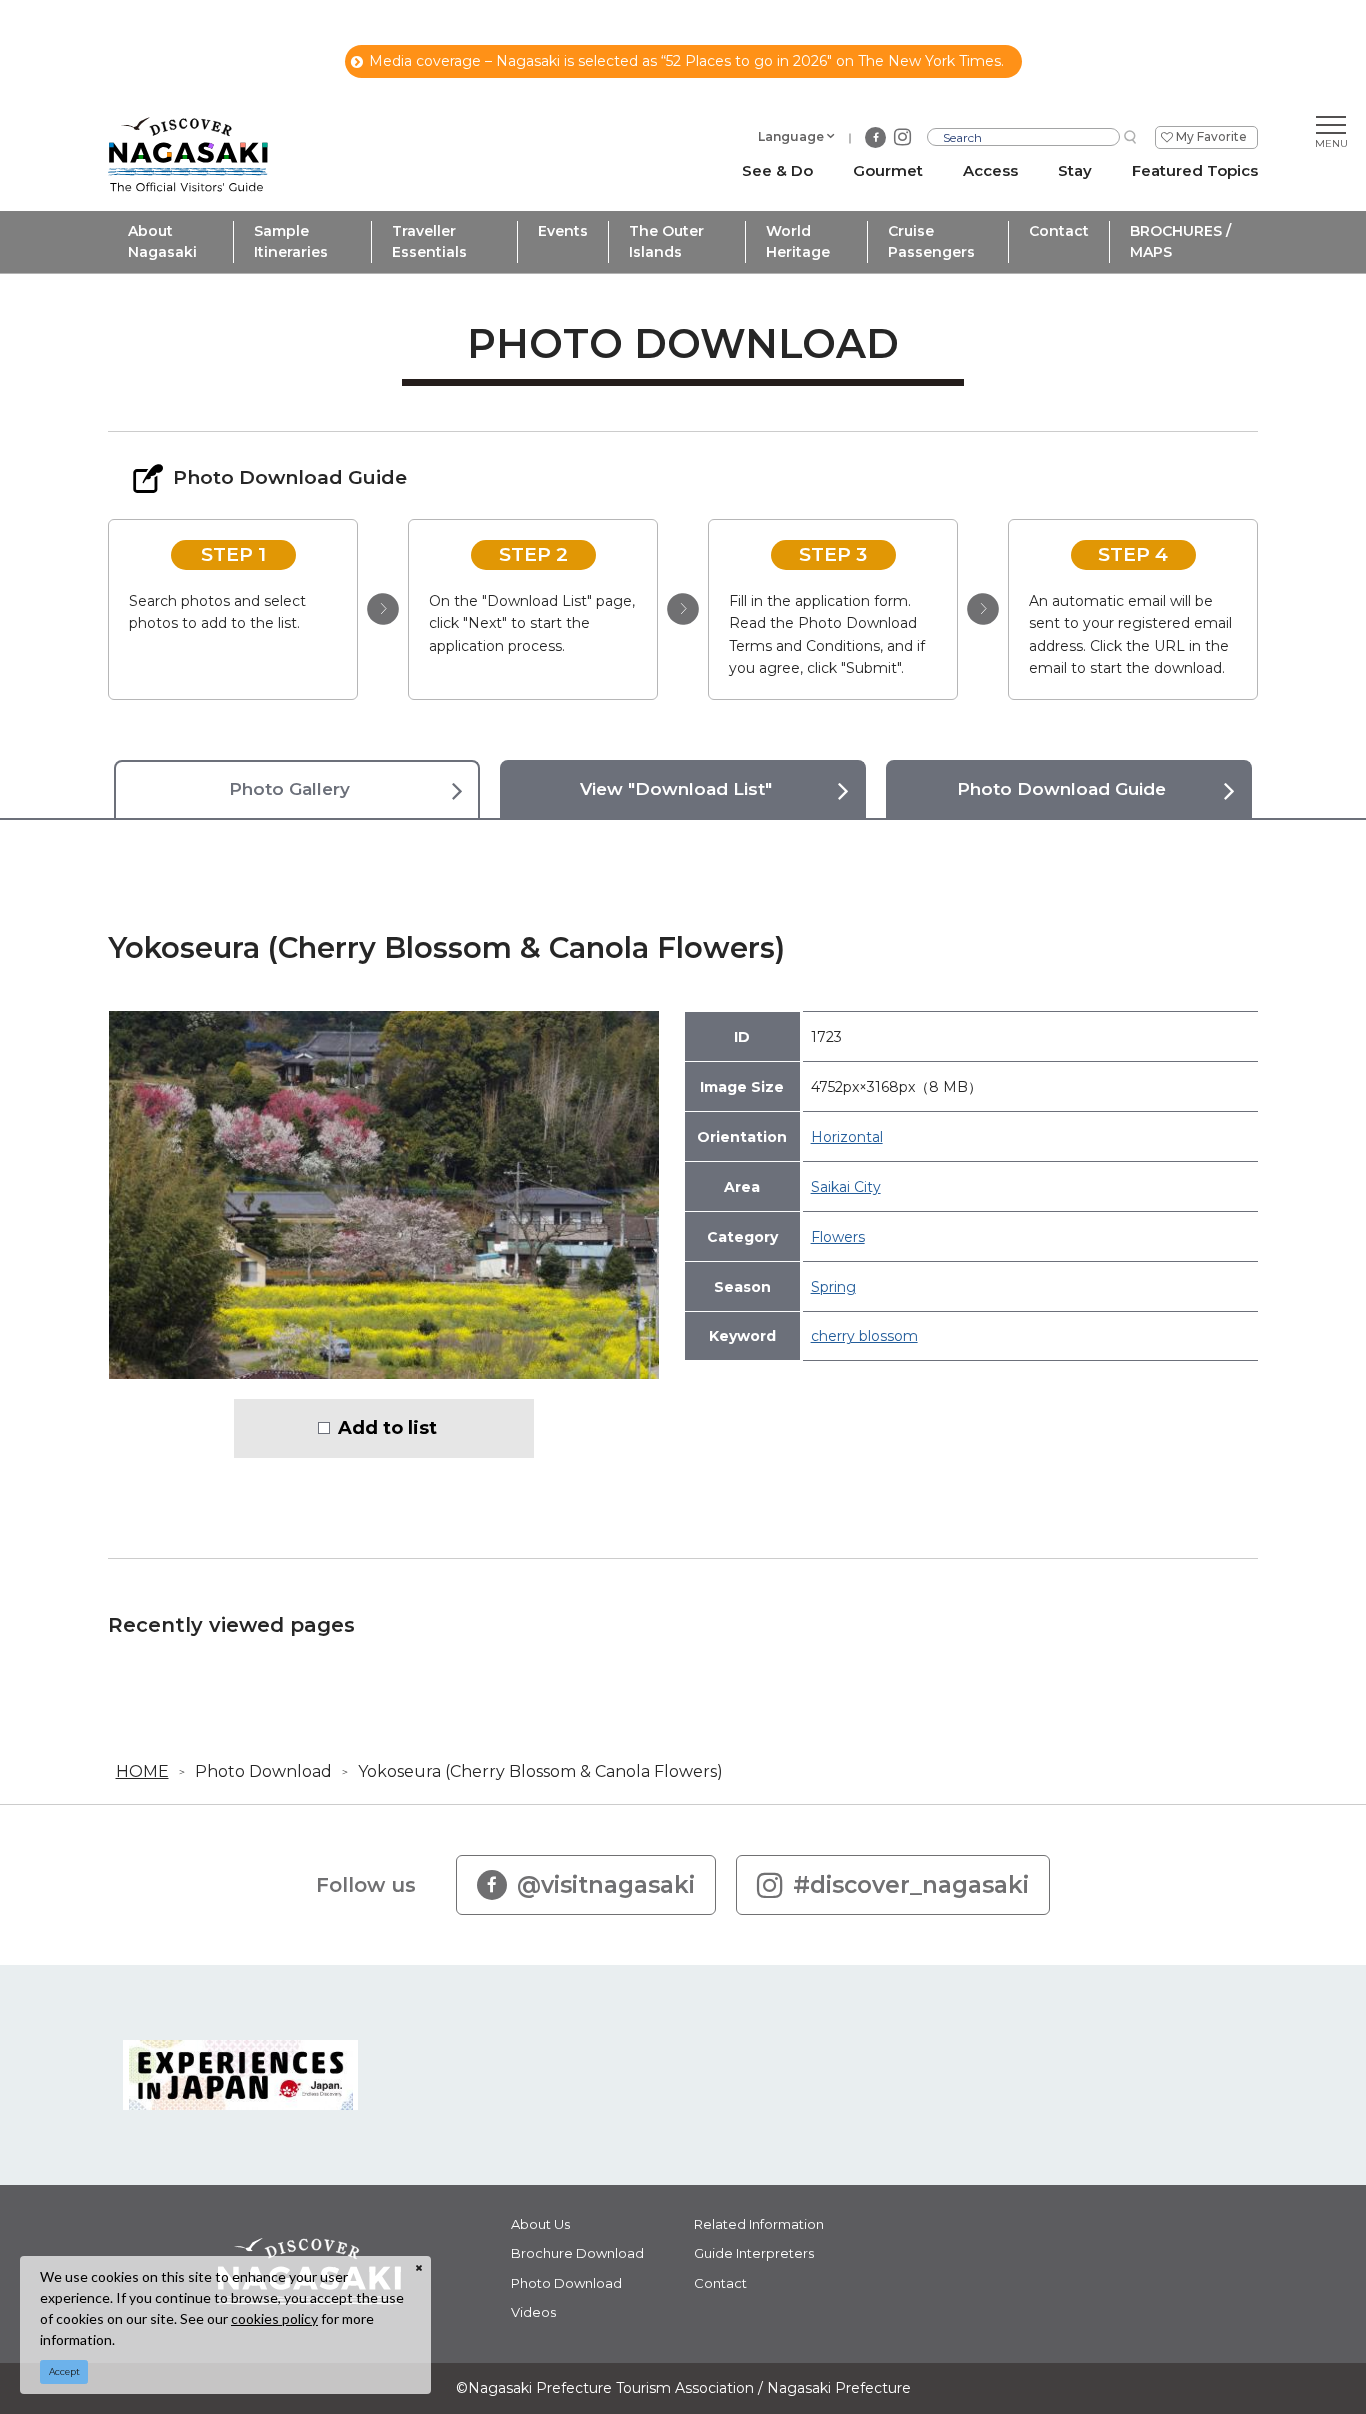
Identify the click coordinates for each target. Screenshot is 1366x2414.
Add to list (387, 1428)
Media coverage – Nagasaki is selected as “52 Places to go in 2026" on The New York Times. (686, 61)
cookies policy (274, 2318)
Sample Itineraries (291, 241)
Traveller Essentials (429, 241)
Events (563, 231)
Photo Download (263, 1771)
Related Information (759, 2224)
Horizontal (847, 1137)
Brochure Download (577, 2253)
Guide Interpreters (754, 2253)
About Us (540, 2224)
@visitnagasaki (606, 1885)
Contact (1059, 231)
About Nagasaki (162, 241)
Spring (833, 1287)
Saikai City (846, 1187)
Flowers (838, 1237)
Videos (533, 2312)
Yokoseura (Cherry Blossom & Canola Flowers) (540, 1771)
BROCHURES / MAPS (1180, 241)
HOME (142, 1771)
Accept (64, 2371)
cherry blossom (864, 1336)
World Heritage (798, 241)
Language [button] (791, 136)
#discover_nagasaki (911, 1885)
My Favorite (1211, 136)
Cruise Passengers (931, 241)
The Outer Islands (666, 241)
